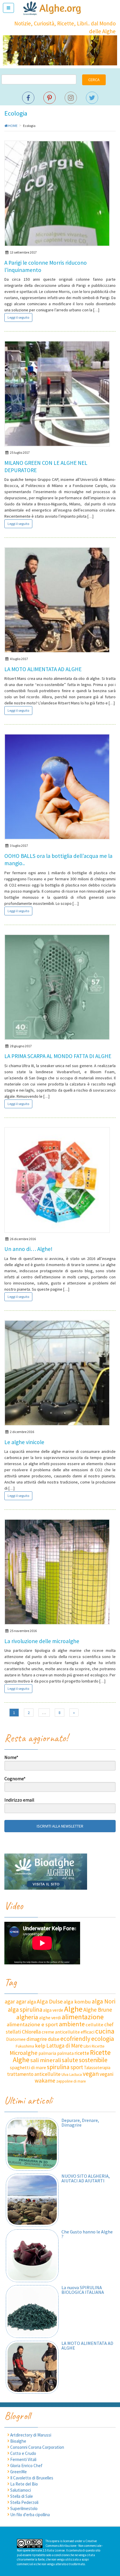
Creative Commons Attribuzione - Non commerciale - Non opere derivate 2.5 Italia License (60, 2546)
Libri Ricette (94, 2046)
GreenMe (18, 2472)
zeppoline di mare (71, 2081)
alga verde (53, 2010)
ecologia (103, 2039)
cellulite (95, 2025)
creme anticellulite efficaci (68, 2032)
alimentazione (83, 2017)
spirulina (58, 2067)
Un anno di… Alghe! (28, 1249)
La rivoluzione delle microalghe (42, 1641)
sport (77, 2067)
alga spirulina (25, 2009)
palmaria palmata (56, 2053)
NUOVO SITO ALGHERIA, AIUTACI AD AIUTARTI (86, 2178)
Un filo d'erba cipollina (30, 2515)
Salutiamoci (21, 2490)
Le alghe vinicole (24, 1442)
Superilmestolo (24, 2508)
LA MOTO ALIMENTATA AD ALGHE (43, 669)
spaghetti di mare (28, 2067)
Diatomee (16, 2039)
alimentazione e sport (32, 2024)
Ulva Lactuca (72, 2075)
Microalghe (24, 2053)
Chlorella (31, 2032)
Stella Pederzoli (24, 2502)
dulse (54, 2039)
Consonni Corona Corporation (37, 2447)
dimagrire (37, 2039)
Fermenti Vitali (23, 2459)
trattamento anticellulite (34, 2074)
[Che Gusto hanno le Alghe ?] (32, 2256)
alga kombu (77, 2002)
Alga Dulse (50, 2001)
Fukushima (25, 2046)
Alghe (73, 2009)
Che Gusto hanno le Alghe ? (87, 2234)
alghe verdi (50, 2017)
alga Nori (104, 2001)
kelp (40, 2046)
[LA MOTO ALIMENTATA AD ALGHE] (32, 2367)
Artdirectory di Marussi (31, 2435)
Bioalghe (18, 2441)
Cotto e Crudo (23, 2453)
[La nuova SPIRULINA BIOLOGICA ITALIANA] (32, 2311)
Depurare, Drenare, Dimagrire (80, 2123)
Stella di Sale (22, 2496)
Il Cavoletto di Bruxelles (32, 2478)
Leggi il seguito (18, 317)
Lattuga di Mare (65, 2046)
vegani (106, 2074)
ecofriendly (75, 2039)
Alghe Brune (98, 2010)
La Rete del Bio (24, 2484)
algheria (27, 2017)
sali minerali (46, 2060)
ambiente (72, 2024)
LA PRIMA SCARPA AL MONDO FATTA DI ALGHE (58, 1056)
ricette (82, 2053)
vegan (91, 2074)
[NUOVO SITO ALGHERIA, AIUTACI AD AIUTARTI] (32, 2200)
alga (31, 2002)
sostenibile (93, 2060)
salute (70, 2060)
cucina (105, 2031)
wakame (45, 2081)
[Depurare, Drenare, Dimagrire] (32, 2144)
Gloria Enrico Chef (26, 2466)
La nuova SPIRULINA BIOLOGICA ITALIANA (83, 2290)
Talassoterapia (97, 2068)
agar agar (15, 2001)
